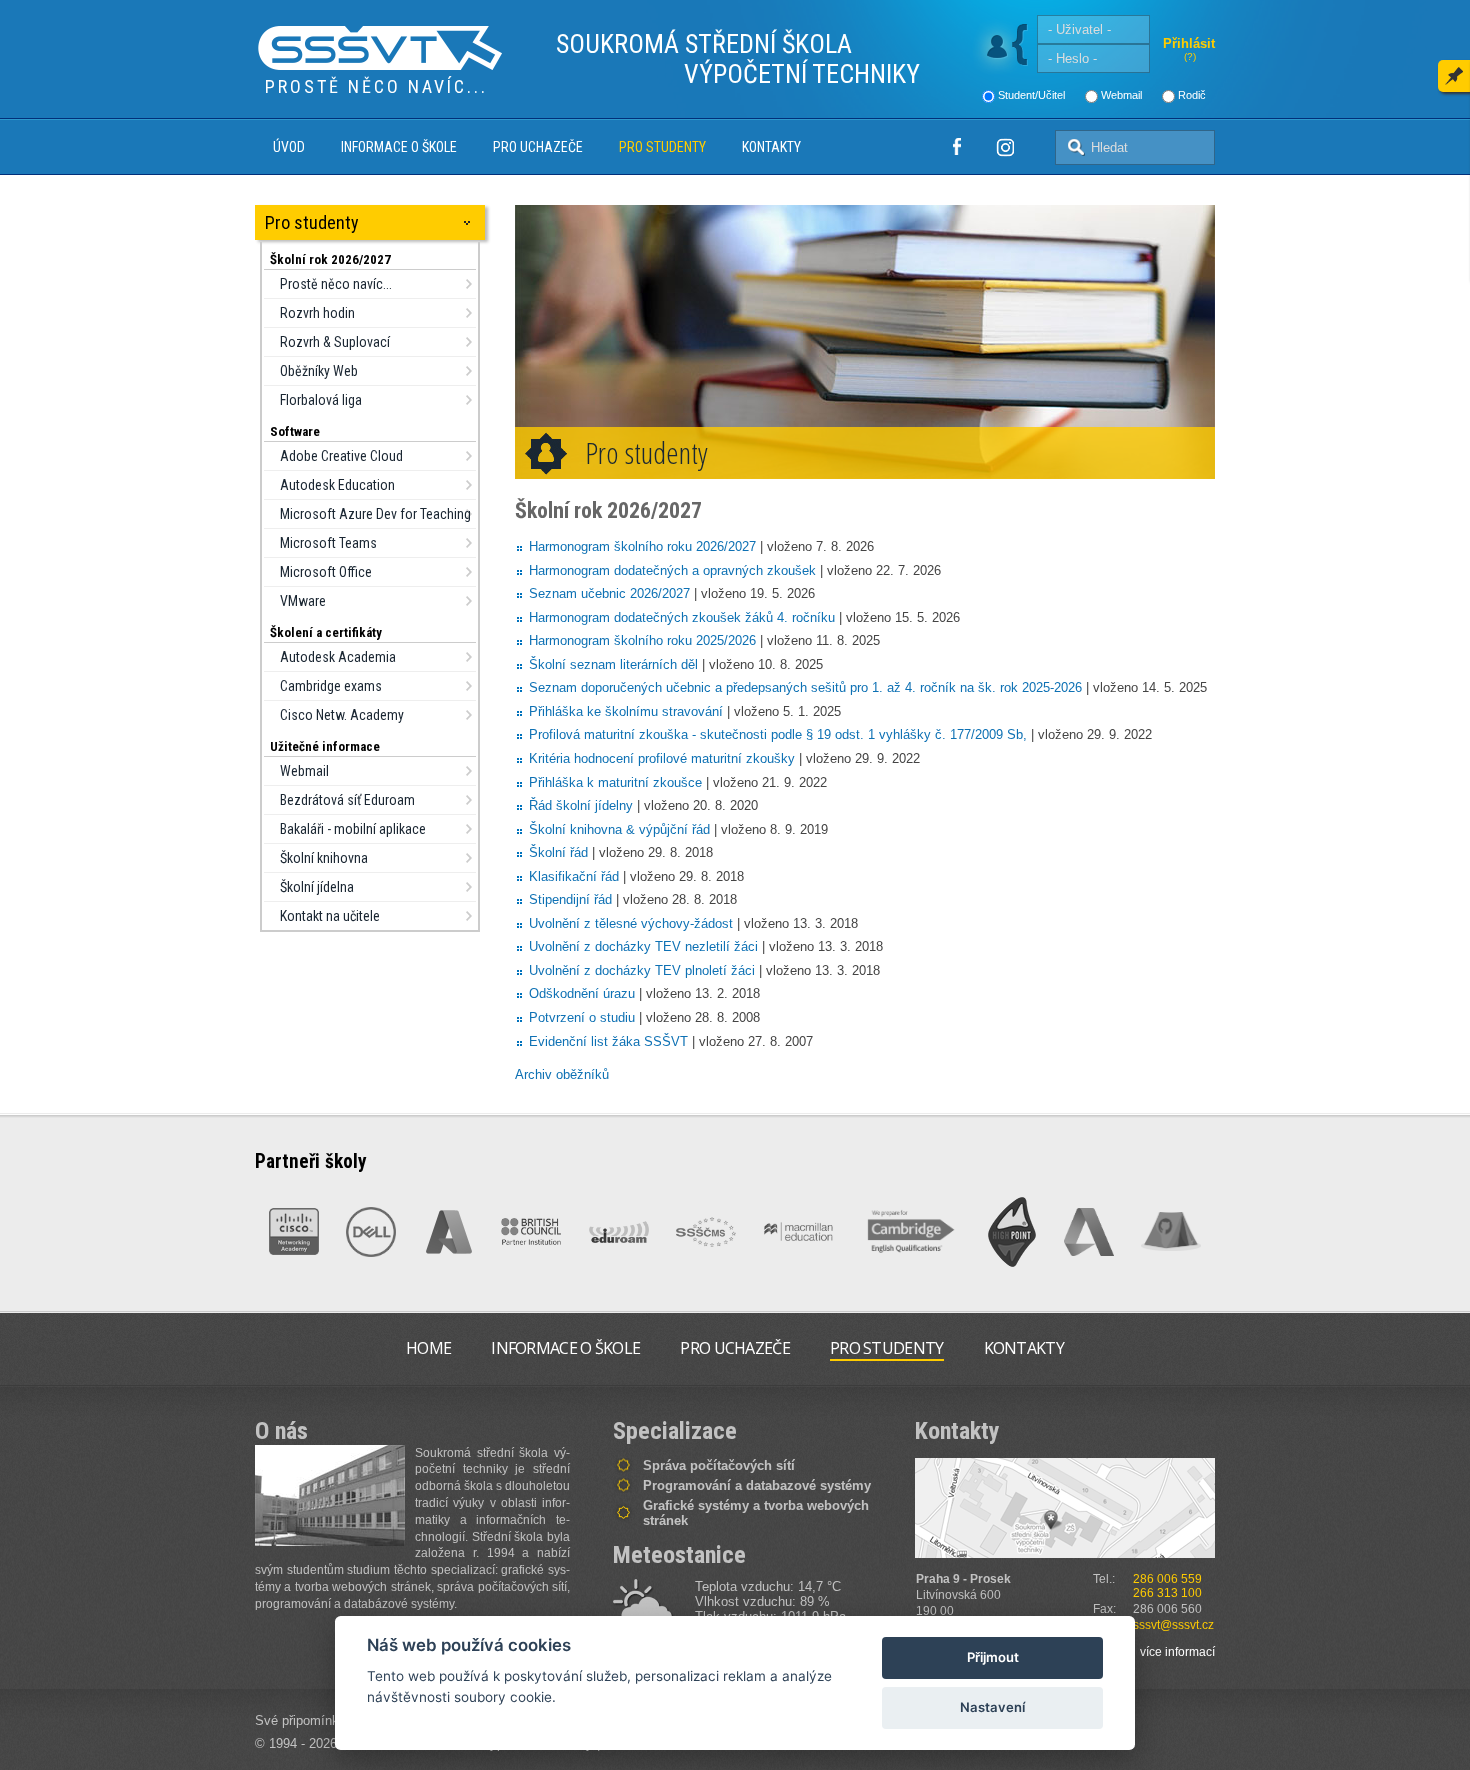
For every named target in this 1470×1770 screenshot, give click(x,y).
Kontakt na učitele (330, 916)
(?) (1190, 56)
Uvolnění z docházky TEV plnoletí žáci (642, 970)
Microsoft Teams (328, 543)
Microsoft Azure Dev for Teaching (375, 514)
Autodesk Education (337, 485)
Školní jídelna (317, 887)
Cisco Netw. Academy (342, 715)
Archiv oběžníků (562, 1074)
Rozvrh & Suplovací (335, 342)
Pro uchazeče (538, 147)
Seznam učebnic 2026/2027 (609, 593)
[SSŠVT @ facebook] (957, 147)
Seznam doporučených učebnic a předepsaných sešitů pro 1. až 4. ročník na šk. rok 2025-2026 (805, 687)
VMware (303, 601)
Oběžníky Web (319, 371)
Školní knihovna (324, 858)
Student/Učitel (1031, 95)
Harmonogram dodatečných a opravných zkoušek (672, 570)
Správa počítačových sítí (719, 1465)
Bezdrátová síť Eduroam (347, 800)
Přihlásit (1189, 43)
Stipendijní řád (570, 899)
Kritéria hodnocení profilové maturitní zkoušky (662, 758)
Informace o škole (399, 147)
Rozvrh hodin (317, 313)
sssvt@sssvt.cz (1173, 1625)
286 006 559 (1167, 1579)
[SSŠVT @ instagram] (1005, 147)
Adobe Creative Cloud (341, 456)
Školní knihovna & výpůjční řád (619, 829)
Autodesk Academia (338, 657)
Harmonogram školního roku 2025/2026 (642, 640)
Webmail (1121, 95)
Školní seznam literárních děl (613, 664)
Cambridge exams (331, 686)
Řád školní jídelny (581, 805)
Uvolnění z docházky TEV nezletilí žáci (643, 946)
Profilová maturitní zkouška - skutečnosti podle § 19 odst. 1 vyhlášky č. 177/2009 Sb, (778, 734)
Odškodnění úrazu (582, 993)
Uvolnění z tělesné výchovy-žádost (631, 923)
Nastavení (992, 1707)
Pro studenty (662, 147)
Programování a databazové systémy (757, 1485)
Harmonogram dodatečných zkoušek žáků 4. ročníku (682, 617)
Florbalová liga (321, 400)
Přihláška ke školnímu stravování (626, 711)
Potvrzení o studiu (582, 1017)
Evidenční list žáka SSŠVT (608, 1041)
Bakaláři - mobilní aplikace (353, 829)
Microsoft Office (326, 572)
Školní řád (558, 852)
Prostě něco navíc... (336, 284)
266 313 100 (1167, 1593)
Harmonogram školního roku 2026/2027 (642, 546)
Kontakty (771, 147)
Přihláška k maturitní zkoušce (615, 782)
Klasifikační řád (574, 876)
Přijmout (993, 1657)
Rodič (1192, 95)
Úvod (289, 147)
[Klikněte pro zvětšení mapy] (1065, 1508)
